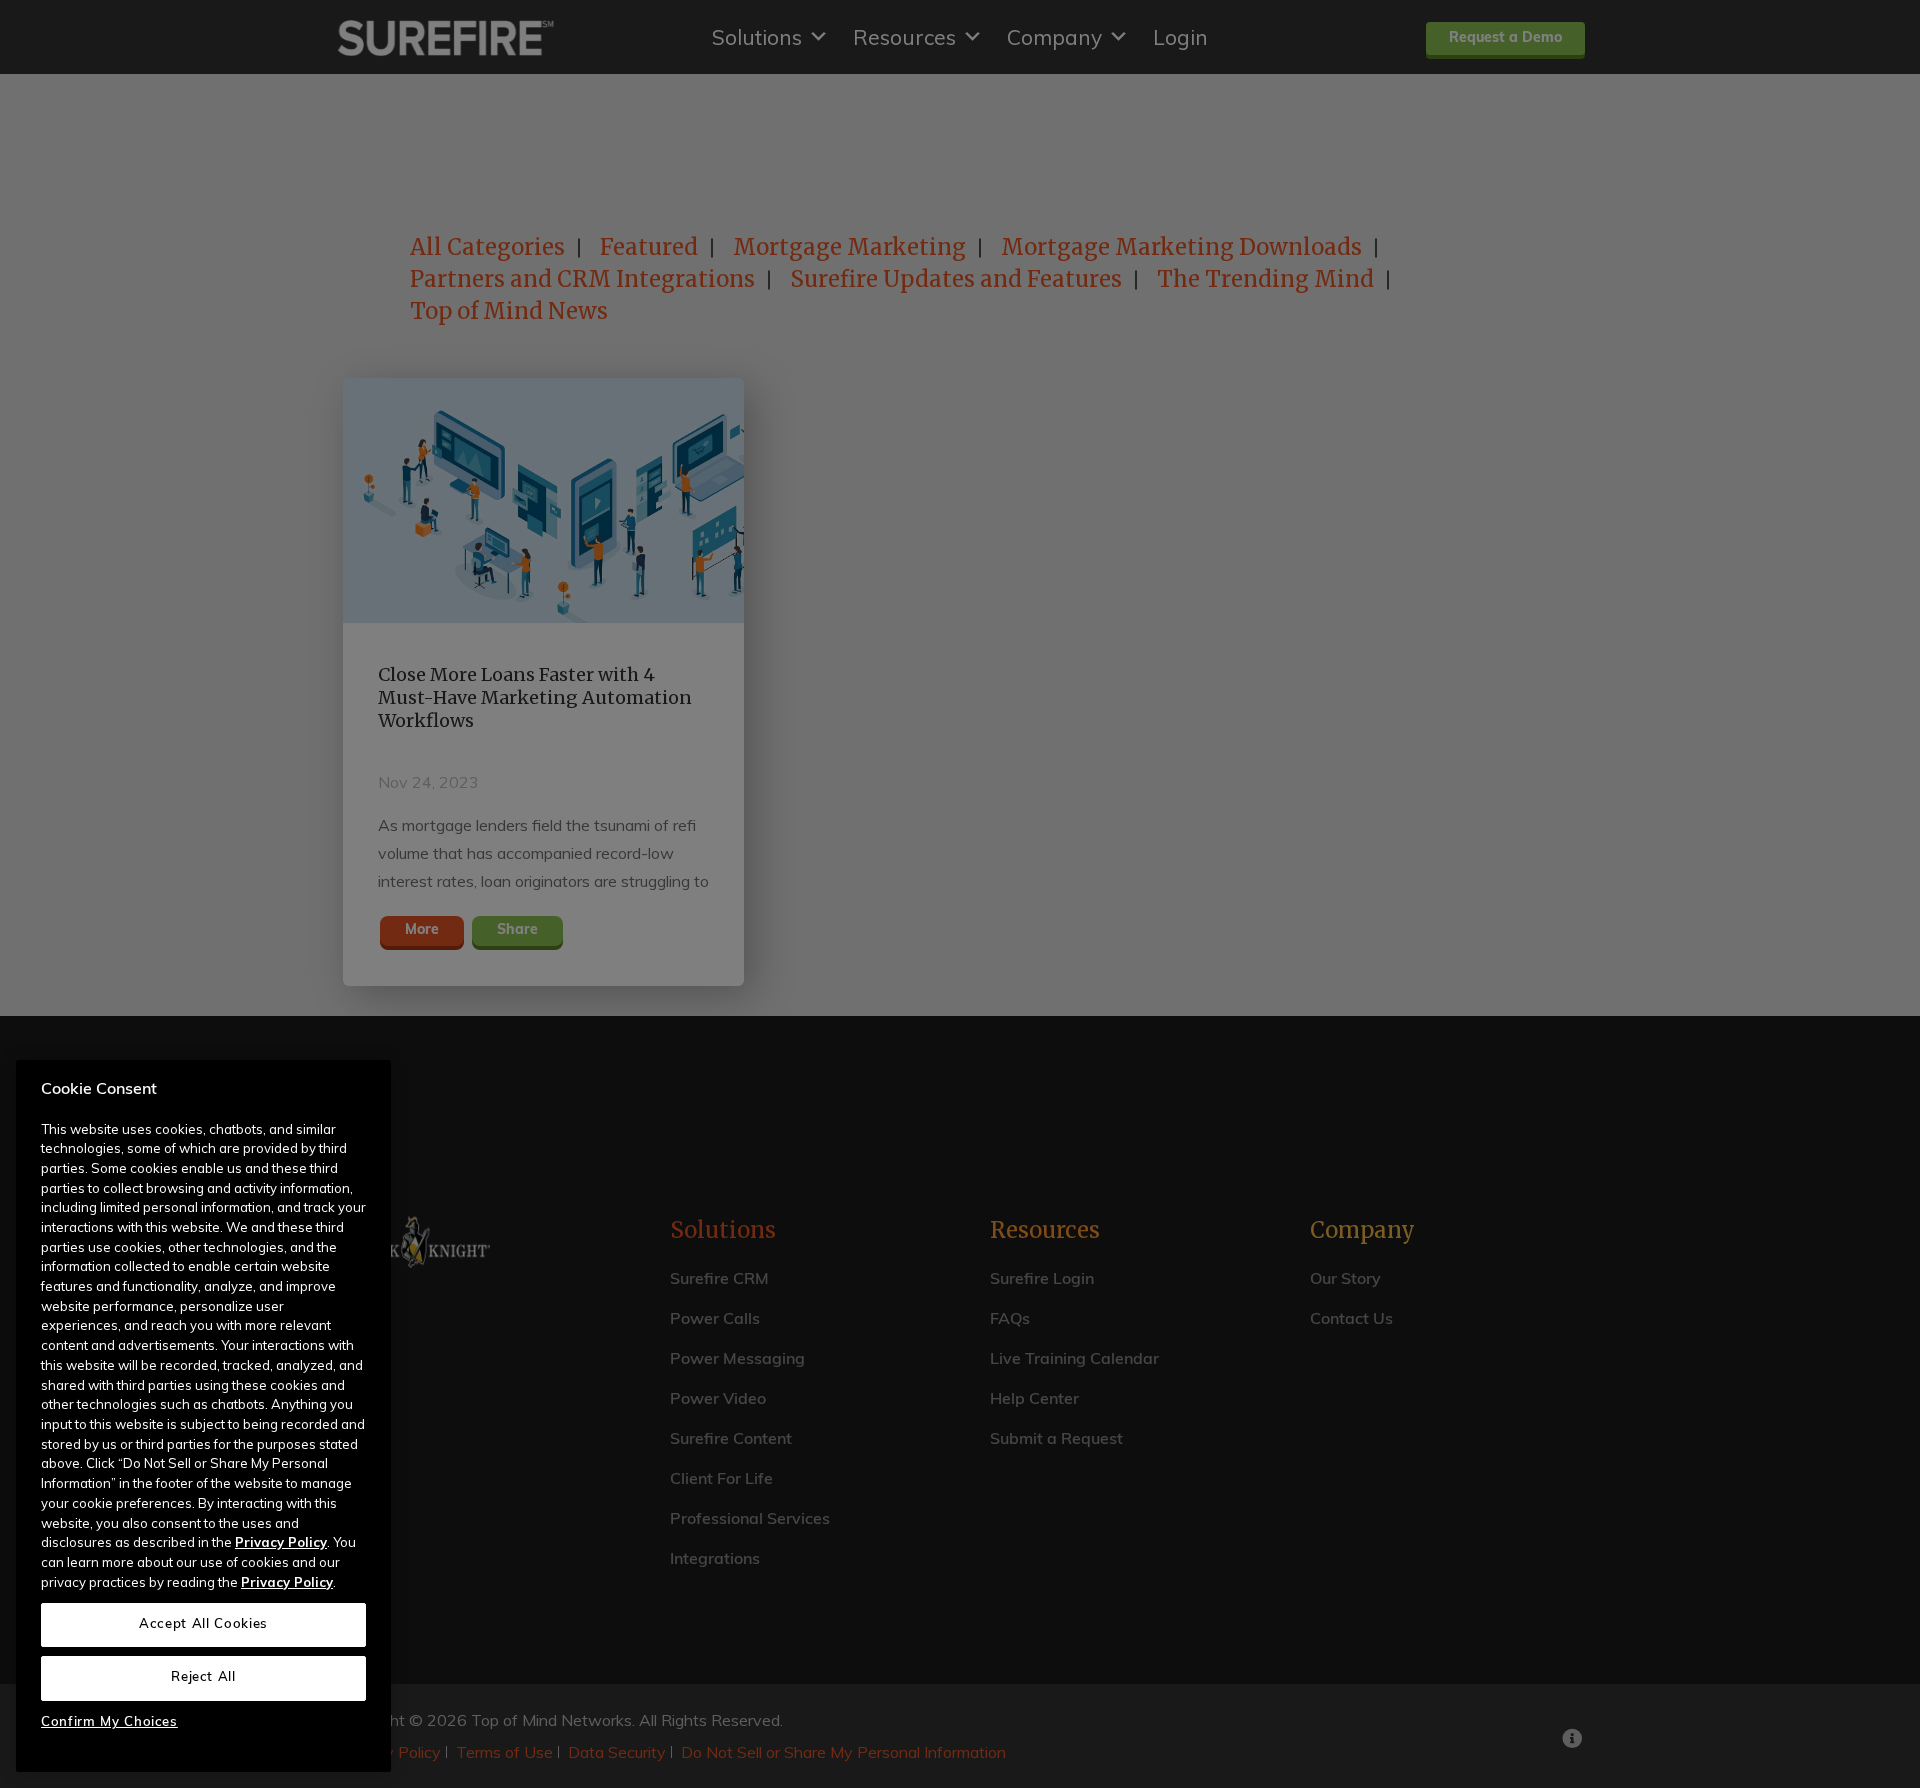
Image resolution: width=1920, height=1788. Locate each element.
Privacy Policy (281, 1542)
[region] (203, 1416)
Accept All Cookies (203, 1623)
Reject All (203, 1677)
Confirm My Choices (109, 1722)
